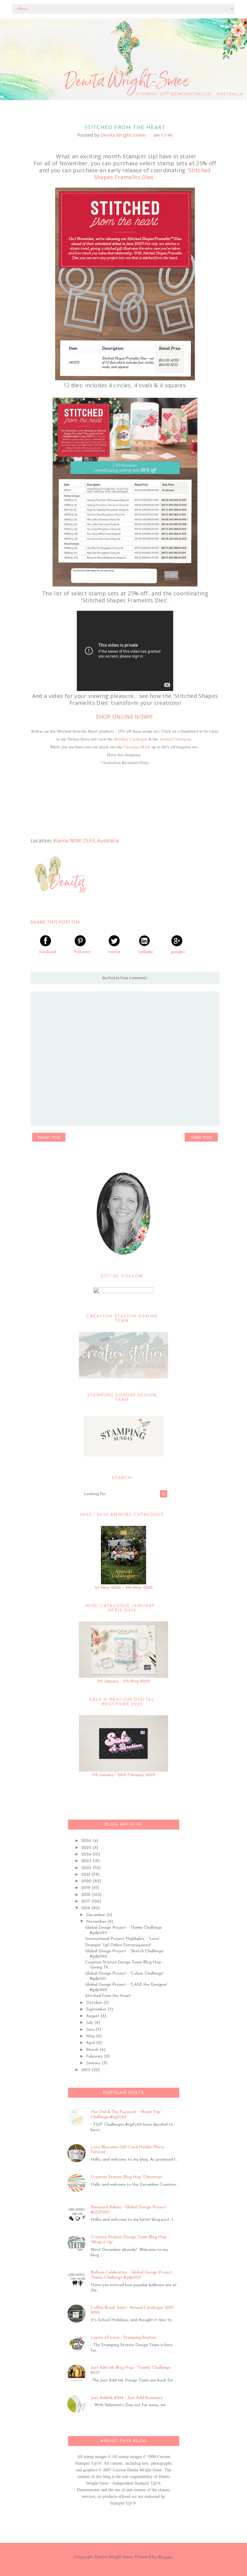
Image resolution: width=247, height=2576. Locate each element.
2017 (86, 1901)
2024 (87, 1854)
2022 (87, 1868)
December (96, 1915)
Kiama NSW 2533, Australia (86, 840)
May (91, 2036)
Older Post (201, 1137)
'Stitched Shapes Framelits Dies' (152, 174)
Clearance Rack (137, 747)
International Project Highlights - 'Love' (122, 1939)
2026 (87, 1841)
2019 (86, 1888)
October (95, 2003)
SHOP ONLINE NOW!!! (124, 717)
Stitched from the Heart (108, 1996)
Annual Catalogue (175, 739)
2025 (87, 1848)
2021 (86, 1875)
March (93, 2050)
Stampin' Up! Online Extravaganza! (118, 1945)
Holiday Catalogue (131, 739)
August (93, 2016)
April (91, 2043)
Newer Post (49, 1137)
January (94, 2063)
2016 (86, 1908)
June (91, 2030)
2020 (87, 1881)
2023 (87, 1861)
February (95, 2056)
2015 (86, 2070)
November (97, 1922)
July (90, 2023)
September (97, 2009)
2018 (86, 1895)
